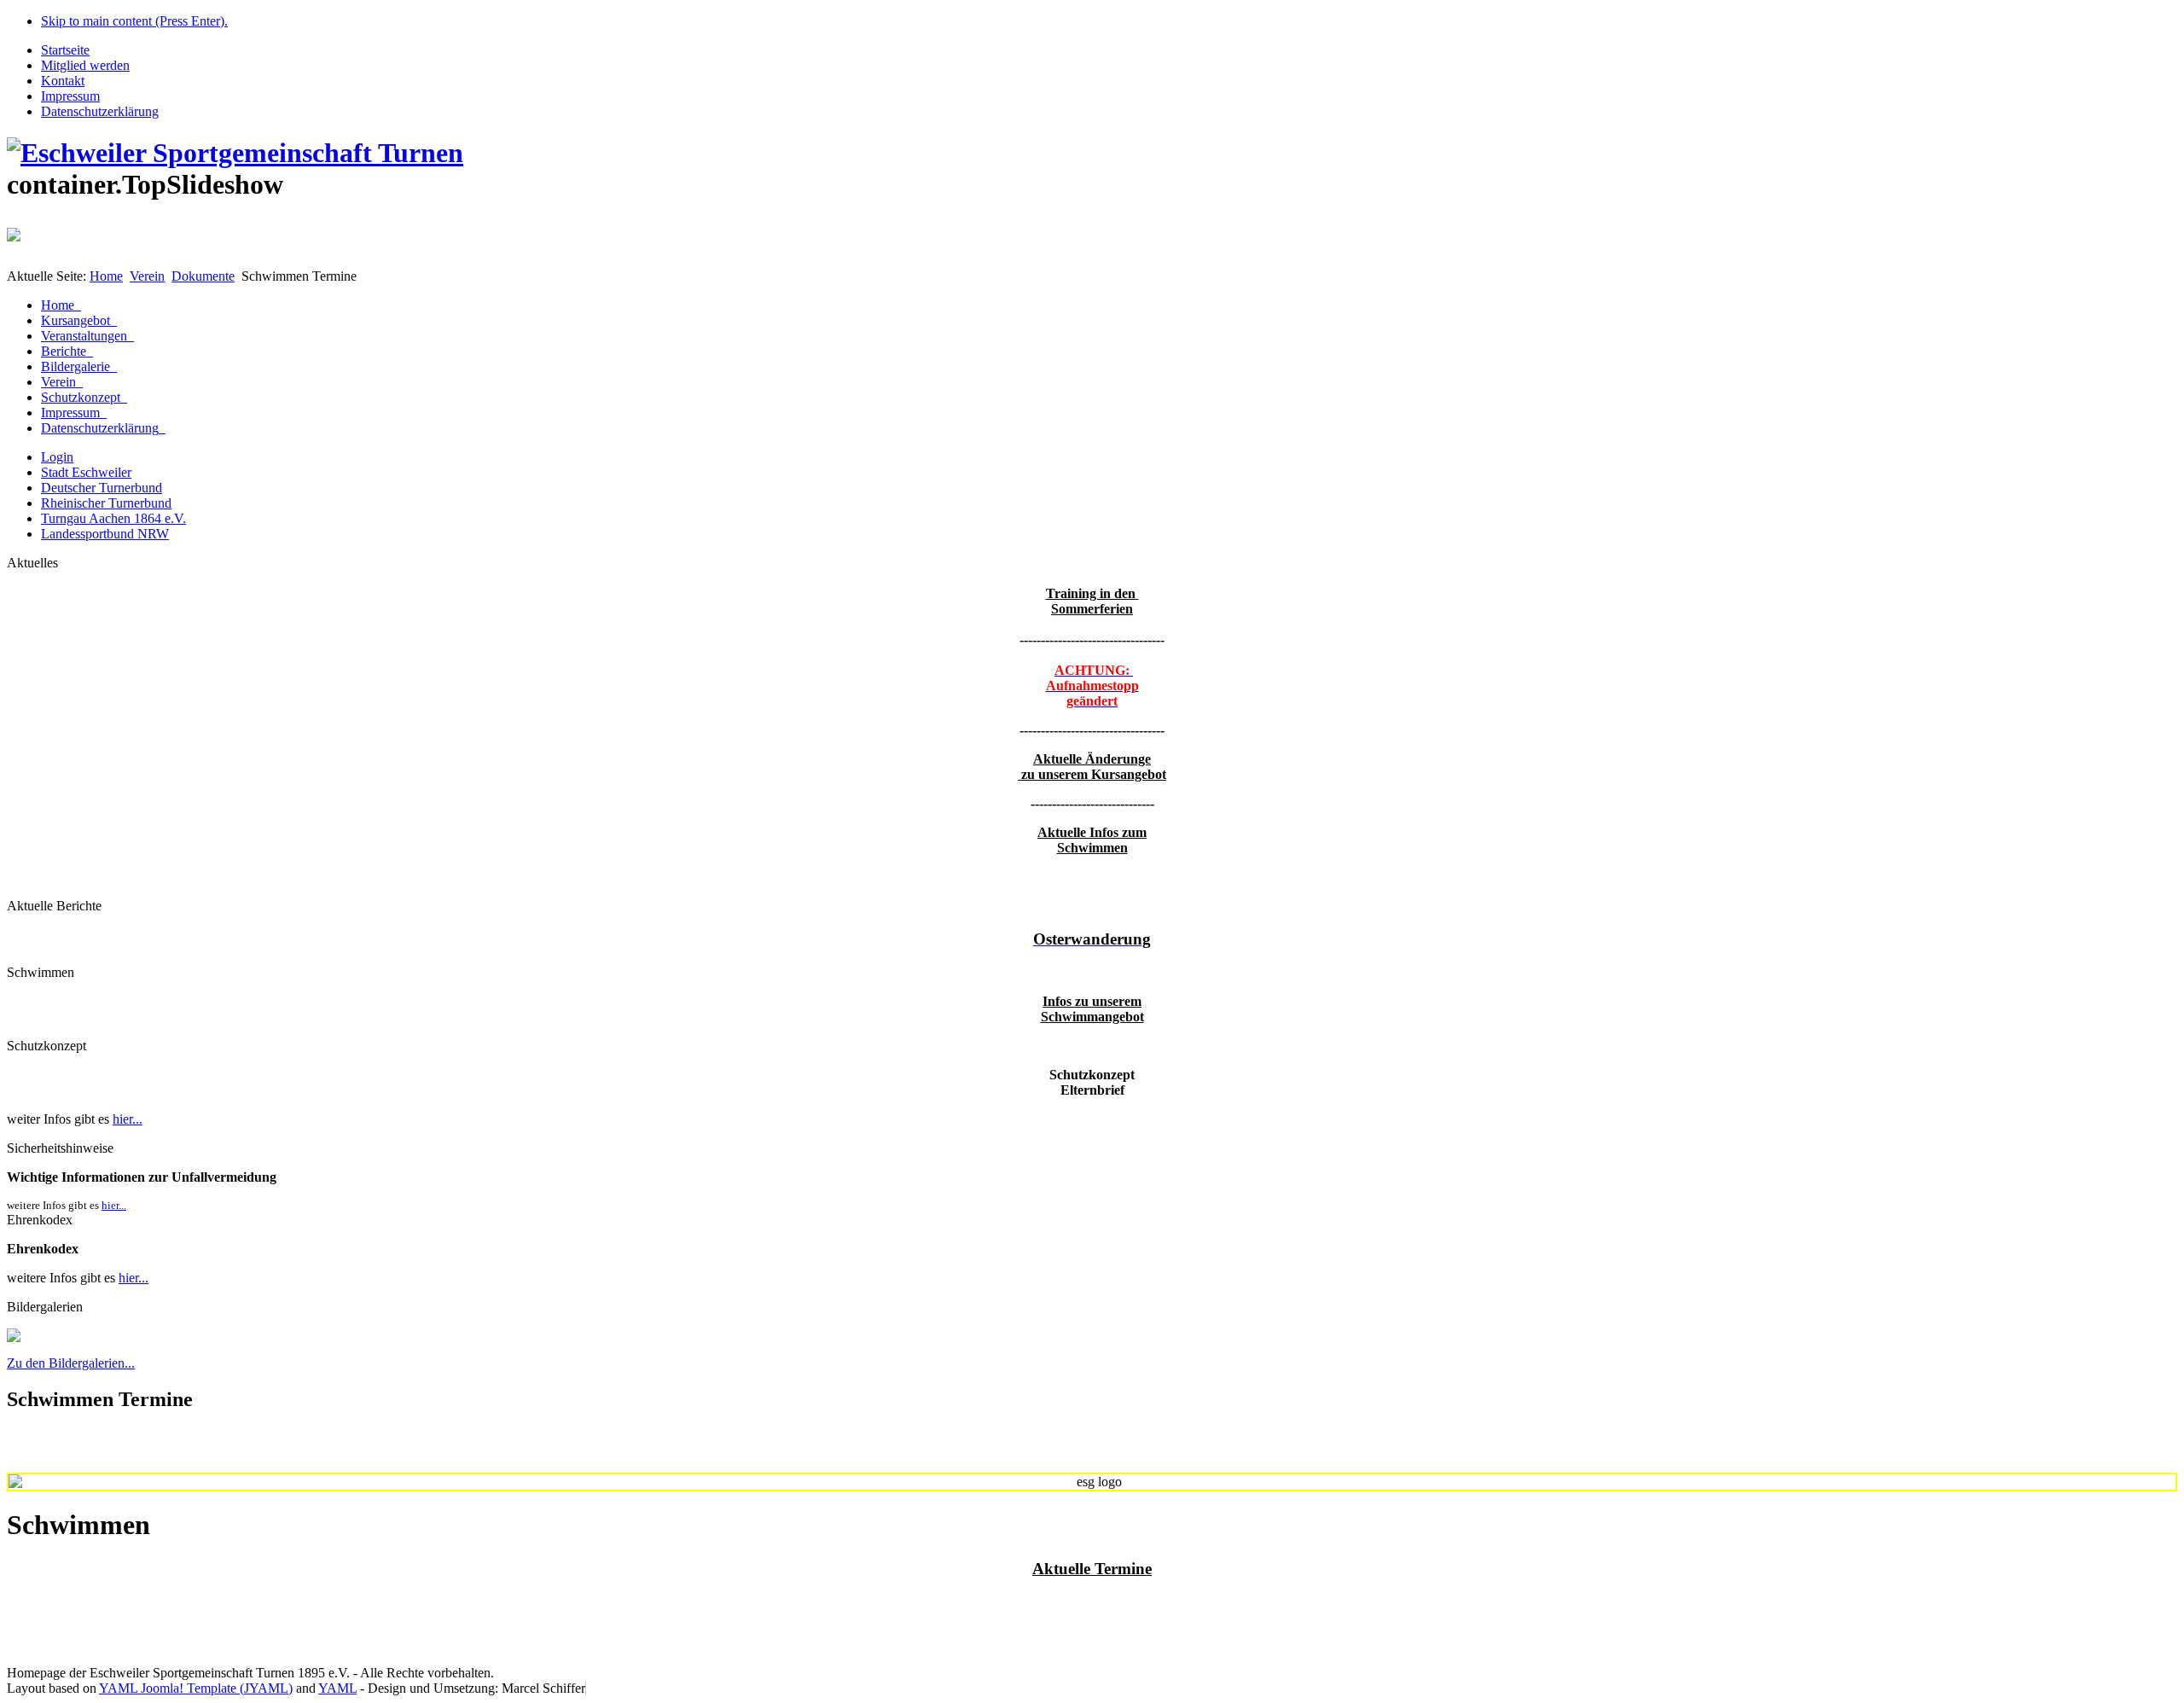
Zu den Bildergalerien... (71, 1363)
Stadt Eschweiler (86, 472)
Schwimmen (1092, 848)
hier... (128, 1119)
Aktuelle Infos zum (1092, 832)
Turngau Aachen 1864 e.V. (113, 518)
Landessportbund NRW (105, 534)
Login (57, 457)
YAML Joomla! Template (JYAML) (196, 1688)
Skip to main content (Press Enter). (134, 21)
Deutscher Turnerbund (102, 488)
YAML (337, 1688)
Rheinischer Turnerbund (106, 503)
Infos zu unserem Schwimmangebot (1092, 1009)
